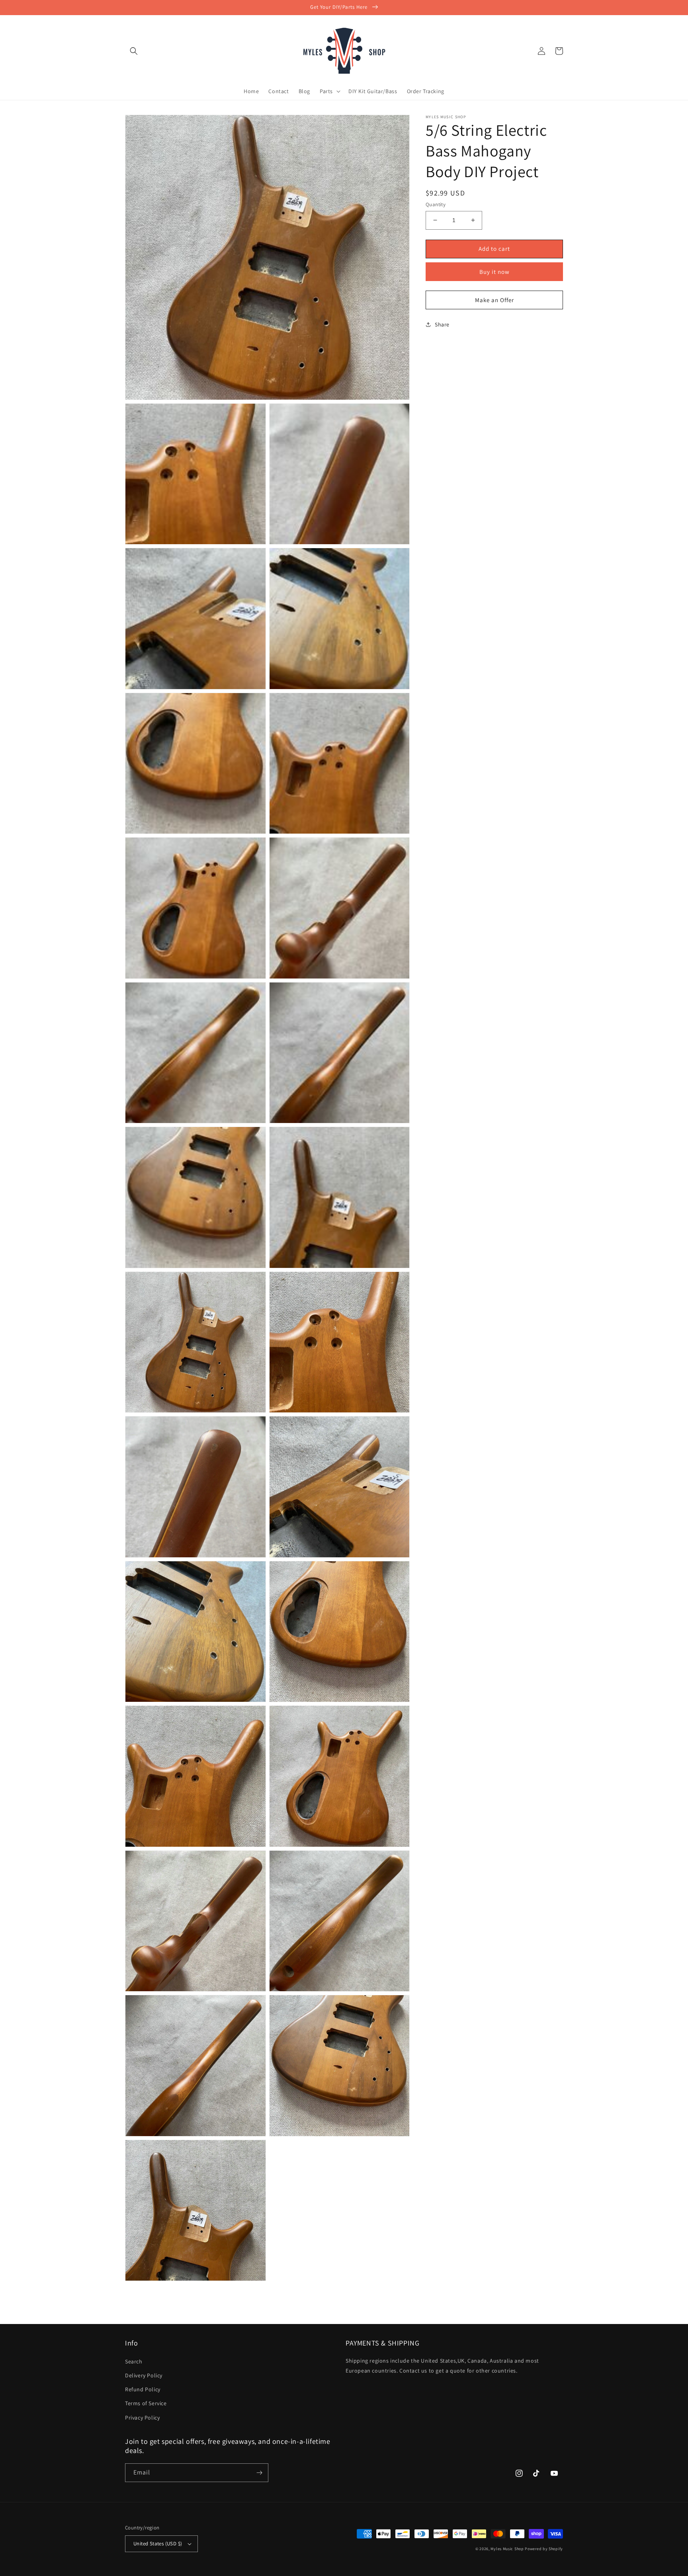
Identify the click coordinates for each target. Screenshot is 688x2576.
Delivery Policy (144, 2375)
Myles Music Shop (507, 2549)
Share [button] (442, 324)
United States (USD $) (158, 2544)
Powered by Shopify (544, 2549)
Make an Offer (494, 300)
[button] (134, 51)
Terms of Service (146, 2403)
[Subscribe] (259, 2473)
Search (134, 2361)
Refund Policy (143, 2389)
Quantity (436, 204)
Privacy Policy (142, 2418)
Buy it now (494, 271)
